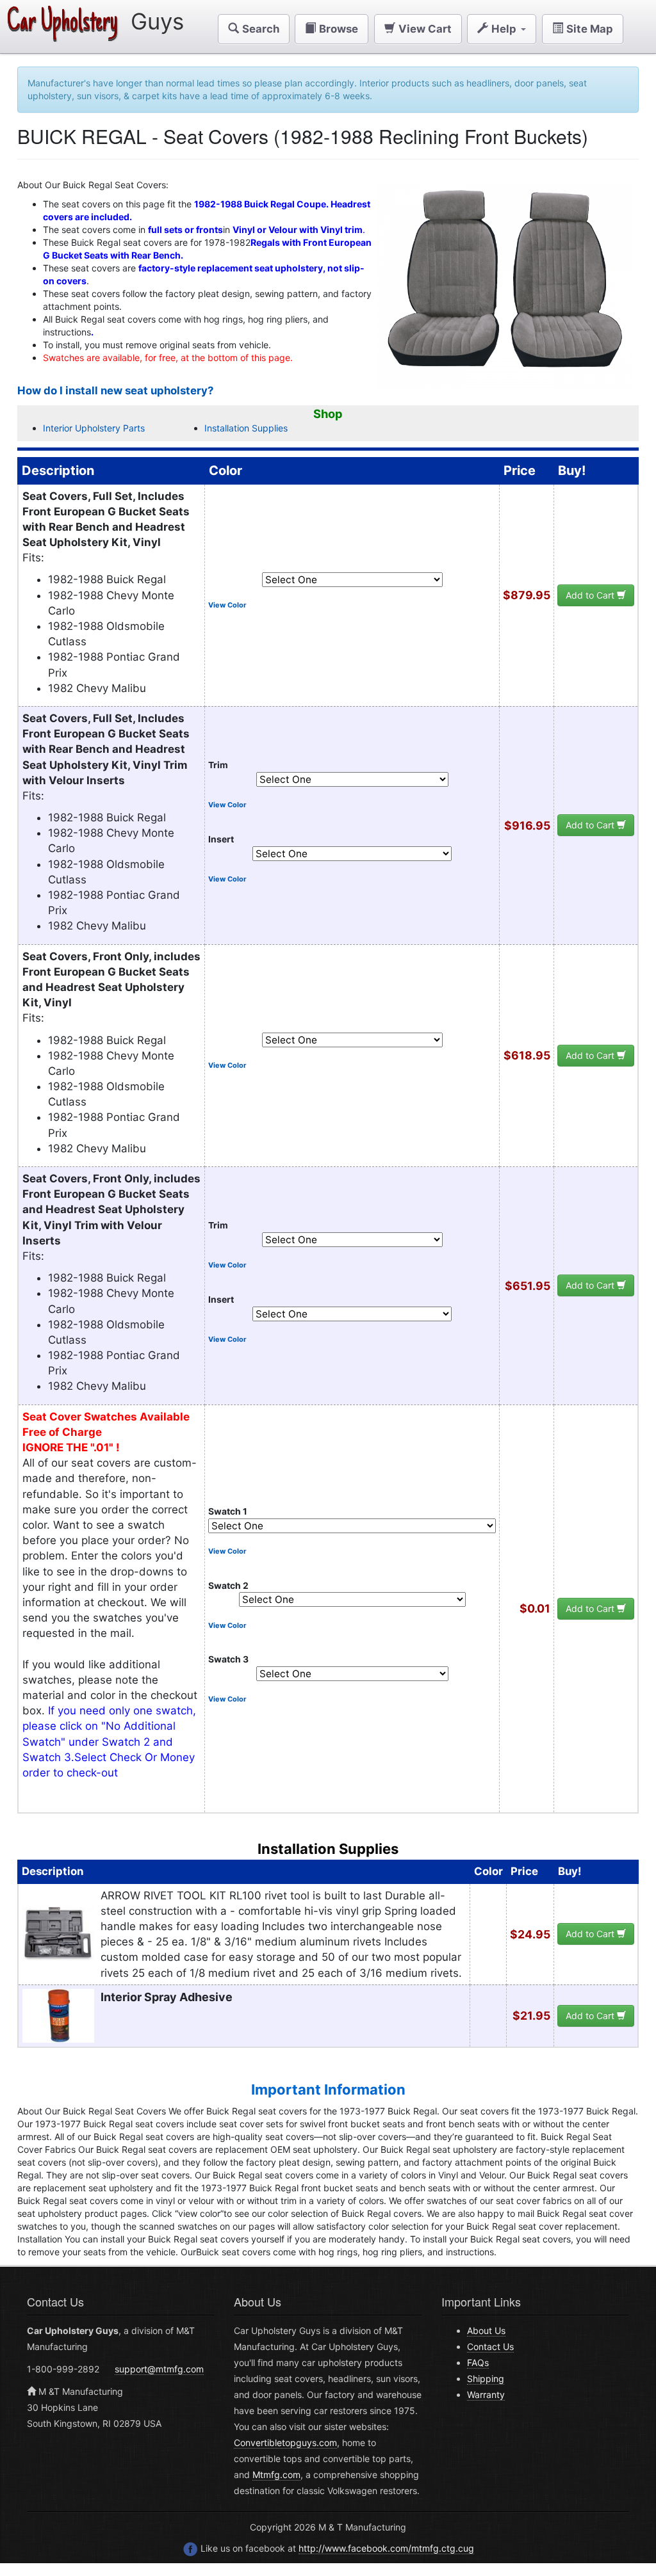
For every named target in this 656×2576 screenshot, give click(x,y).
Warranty (486, 2395)
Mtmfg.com (276, 2475)
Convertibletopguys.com (285, 2443)
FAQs (478, 2363)
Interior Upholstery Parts (94, 428)
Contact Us (490, 2347)
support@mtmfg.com (159, 2369)
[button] (254, 29)
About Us (486, 2330)
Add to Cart (591, 595)
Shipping (486, 2379)
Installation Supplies (246, 428)
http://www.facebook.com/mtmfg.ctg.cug (386, 2548)
